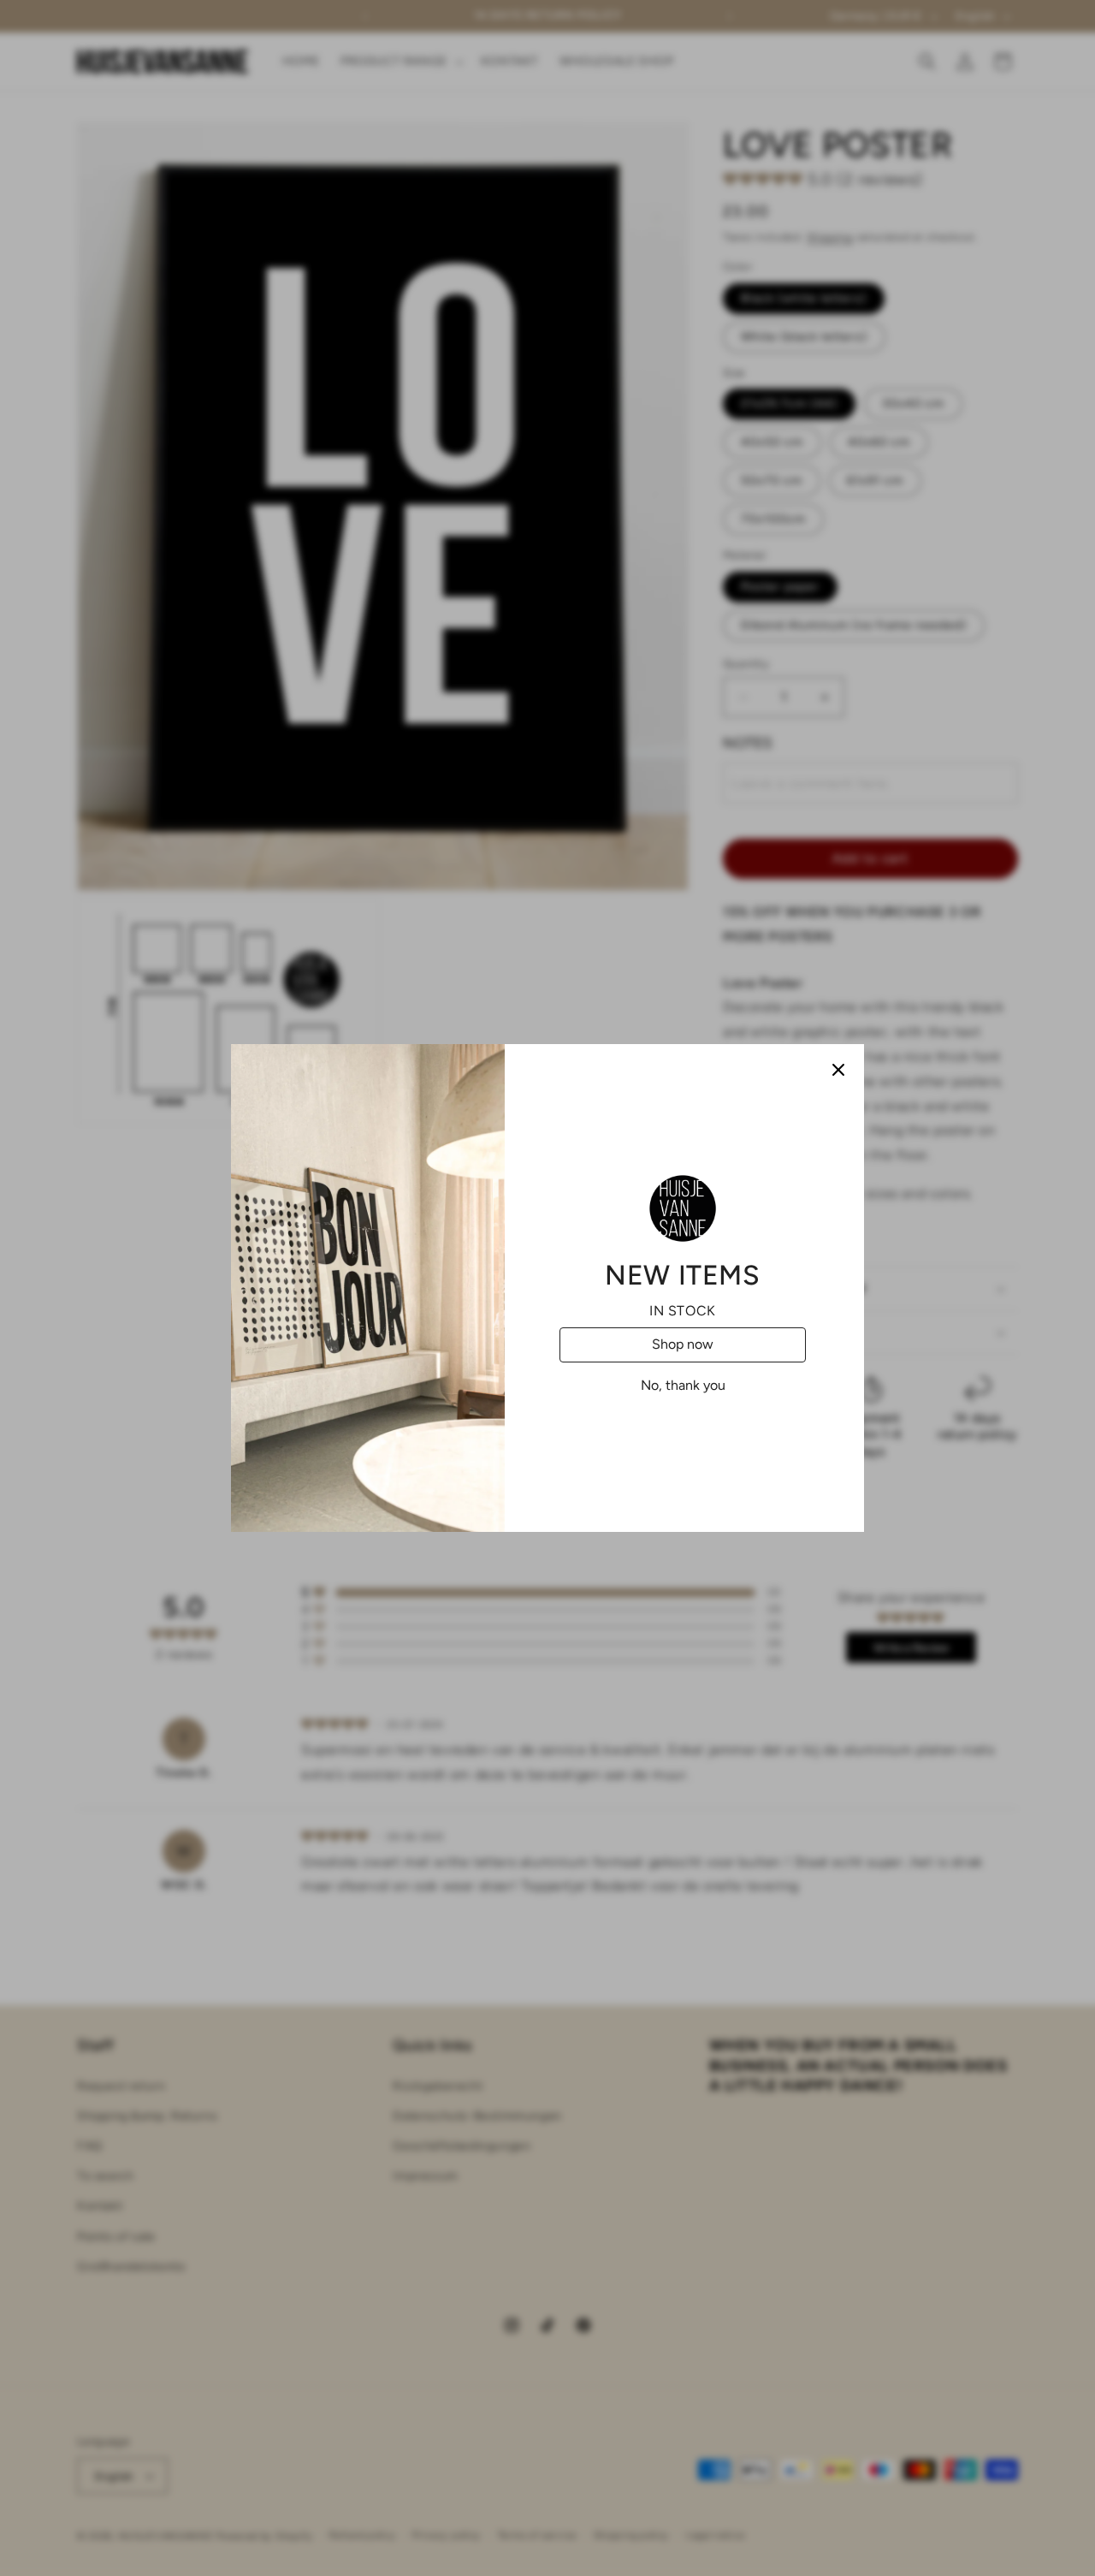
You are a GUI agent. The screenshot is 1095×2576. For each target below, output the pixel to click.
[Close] (838, 1070)
